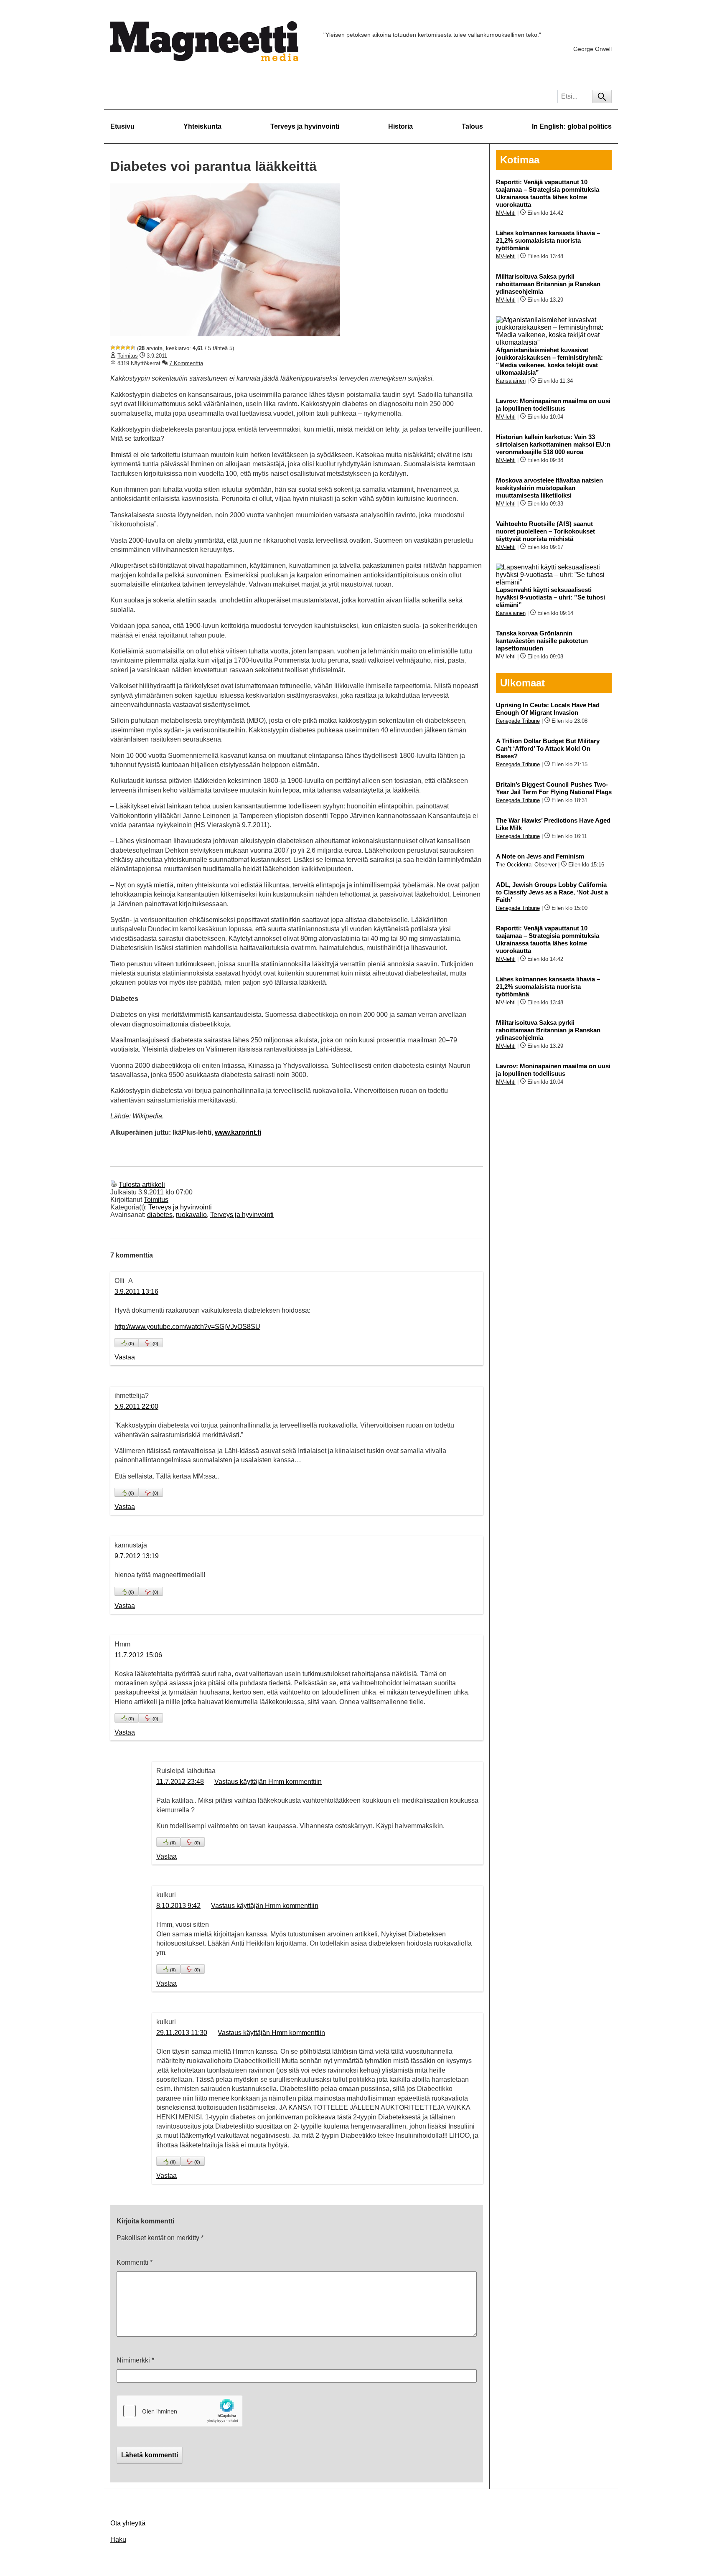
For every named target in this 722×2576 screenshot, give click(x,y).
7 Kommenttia (186, 363)
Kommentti (135, 2262)
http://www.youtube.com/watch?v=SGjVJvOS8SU (187, 1327)
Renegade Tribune (518, 721)
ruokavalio (191, 1215)
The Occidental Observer (526, 865)
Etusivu (122, 126)
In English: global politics (572, 126)
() (131, 1344)
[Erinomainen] (133, 348)
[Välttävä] (118, 348)
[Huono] (113, 348)
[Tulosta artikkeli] (114, 1185)
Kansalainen (511, 381)
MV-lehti (506, 213)
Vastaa (125, 1357)
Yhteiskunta (202, 126)
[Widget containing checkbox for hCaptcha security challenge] (180, 2411)
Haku (118, 2539)
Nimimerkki (135, 2360)
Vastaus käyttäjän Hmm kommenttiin (268, 1782)
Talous (472, 126)
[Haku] (602, 97)
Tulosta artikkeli (142, 1185)
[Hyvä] (128, 348)
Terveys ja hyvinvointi (305, 126)
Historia (400, 126)
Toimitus (128, 356)
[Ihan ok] (123, 348)
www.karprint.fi (238, 1132)
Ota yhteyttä (128, 2523)
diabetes (160, 1215)
